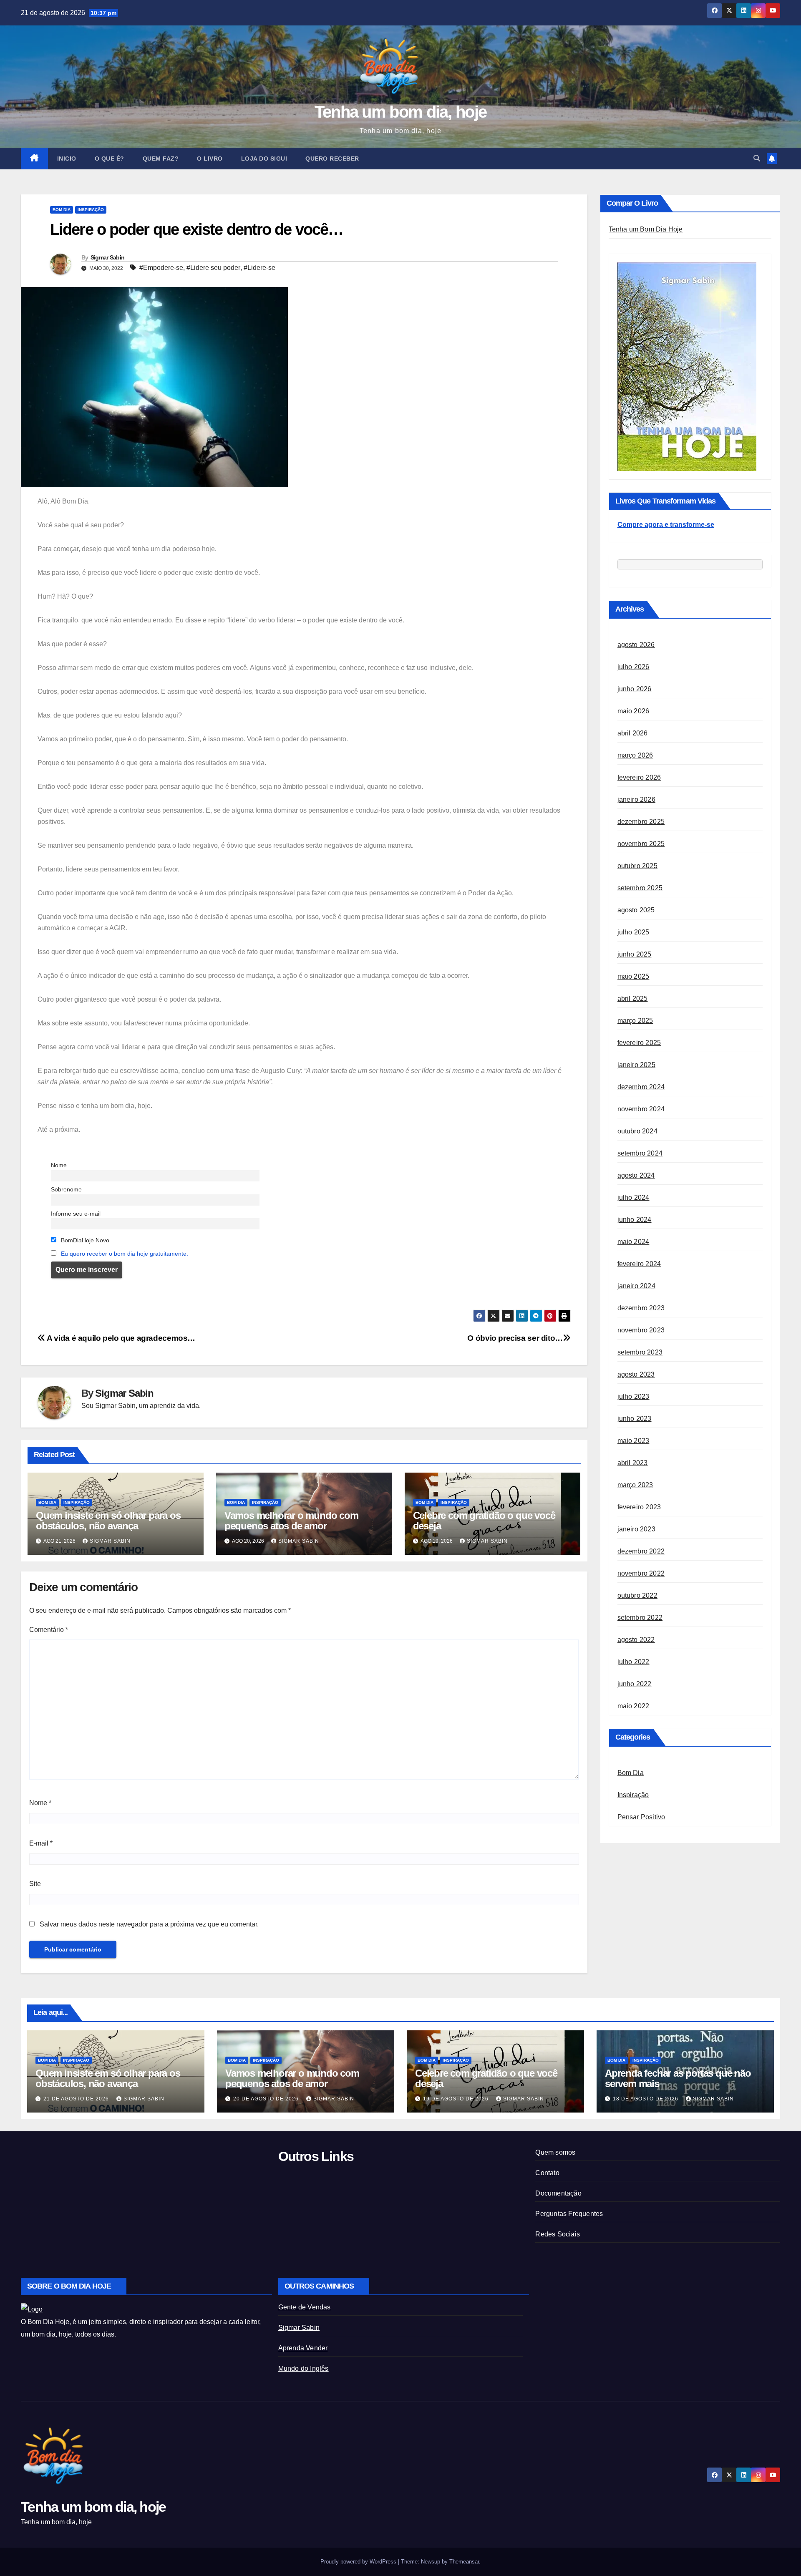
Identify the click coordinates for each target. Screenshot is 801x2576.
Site (35, 1884)
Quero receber (332, 159)
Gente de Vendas (305, 2307)
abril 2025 (633, 999)
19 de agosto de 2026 (457, 2099)
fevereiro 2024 (639, 1264)
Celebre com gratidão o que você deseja (484, 1521)
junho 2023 (635, 1419)
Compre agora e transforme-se (666, 525)
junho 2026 (635, 689)
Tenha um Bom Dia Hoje (646, 229)
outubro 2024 (637, 1132)
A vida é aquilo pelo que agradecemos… (120, 1338)
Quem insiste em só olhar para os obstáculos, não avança (108, 1521)
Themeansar (464, 2562)
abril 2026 (633, 734)
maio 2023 (633, 1441)
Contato (547, 2173)
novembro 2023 (641, 1331)
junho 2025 (635, 955)
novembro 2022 (641, 1574)
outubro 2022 (637, 1596)
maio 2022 (633, 1706)
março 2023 (635, 1485)
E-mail (41, 1843)
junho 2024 (635, 1220)
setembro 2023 (640, 1353)
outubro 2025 (637, 866)
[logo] (32, 2309)
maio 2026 (633, 711)
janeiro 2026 (636, 800)
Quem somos (555, 2152)
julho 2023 (633, 1397)
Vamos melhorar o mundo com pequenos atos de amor (291, 1521)
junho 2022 (635, 1684)
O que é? (110, 159)
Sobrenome (66, 1189)
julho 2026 (633, 667)
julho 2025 (633, 933)
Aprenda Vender (303, 2348)
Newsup (431, 2562)
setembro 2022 (640, 1618)
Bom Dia (62, 210)
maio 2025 (633, 977)
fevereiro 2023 (639, 1507)
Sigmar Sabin (108, 257)
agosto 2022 (636, 1640)
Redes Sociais (558, 2234)
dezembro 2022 (641, 1552)
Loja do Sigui (264, 159)
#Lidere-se (259, 268)
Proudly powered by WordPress (359, 2562)
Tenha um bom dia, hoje (401, 112)
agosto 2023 (636, 1375)
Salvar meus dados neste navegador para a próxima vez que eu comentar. (149, 1924)
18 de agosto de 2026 (646, 2099)
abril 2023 (633, 1463)
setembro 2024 (640, 1154)
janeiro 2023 (636, 1530)
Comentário (49, 1630)
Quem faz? (161, 159)
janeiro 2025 (636, 1065)
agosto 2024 (636, 1176)
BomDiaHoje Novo (84, 1240)
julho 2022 (633, 1662)
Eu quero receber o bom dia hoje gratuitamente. (125, 1254)
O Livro (210, 159)
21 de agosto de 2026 (77, 2099)
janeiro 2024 (636, 1286)
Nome (59, 1165)
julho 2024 (633, 1198)
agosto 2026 (636, 645)
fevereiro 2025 (639, 1043)
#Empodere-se (161, 268)
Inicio (67, 159)
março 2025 (635, 1021)
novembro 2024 (641, 1109)
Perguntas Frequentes (569, 2214)
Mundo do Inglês (304, 2368)
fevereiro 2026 (639, 778)
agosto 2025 (636, 910)
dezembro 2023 (641, 1308)
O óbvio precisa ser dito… (515, 1338)
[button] (757, 158)
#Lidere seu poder (213, 268)
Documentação (558, 2193)
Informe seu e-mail (76, 1214)
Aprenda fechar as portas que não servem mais (678, 2078)
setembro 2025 (640, 888)
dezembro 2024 (641, 1087)
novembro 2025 (641, 844)
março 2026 (635, 756)
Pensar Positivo (641, 1817)
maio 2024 (633, 1242)
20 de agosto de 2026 (267, 2099)
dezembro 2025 (641, 822)
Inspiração (91, 210)
